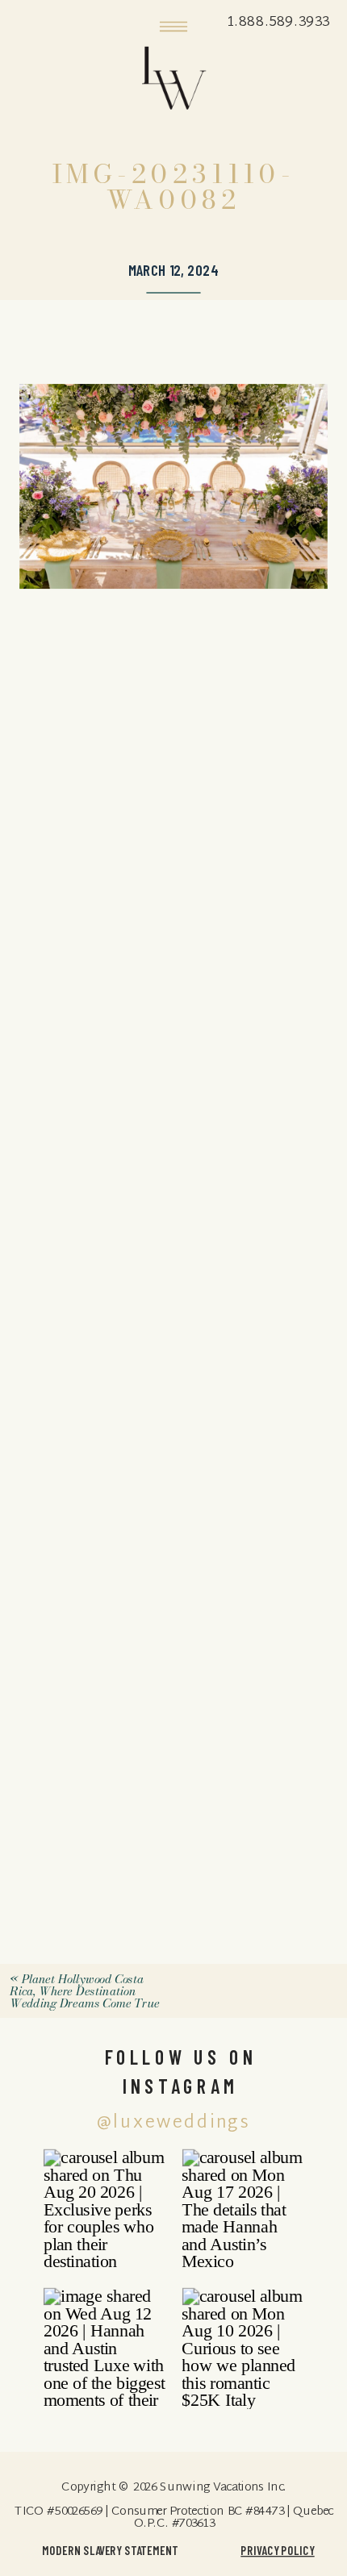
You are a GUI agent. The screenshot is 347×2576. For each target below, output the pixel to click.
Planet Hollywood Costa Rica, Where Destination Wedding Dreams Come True (84, 1992)
